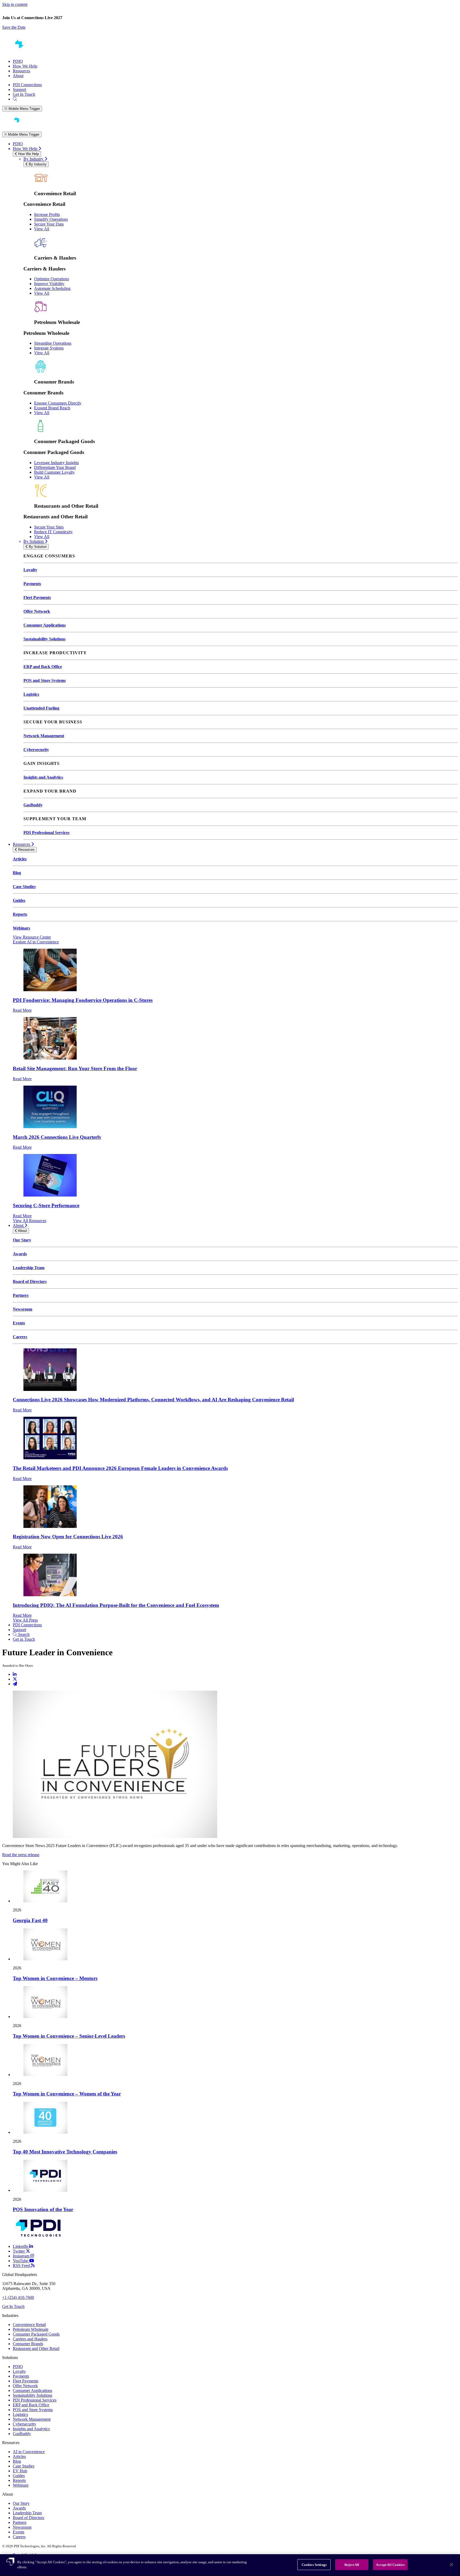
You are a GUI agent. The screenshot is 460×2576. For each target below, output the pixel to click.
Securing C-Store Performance (46, 1205)
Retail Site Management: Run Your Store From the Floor (75, 1068)
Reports (20, 914)
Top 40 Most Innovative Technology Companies (65, 2152)
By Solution (34, 541)
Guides (19, 900)
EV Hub (20, 2471)
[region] (230, 2565)
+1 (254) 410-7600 (18, 2297)
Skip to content (15, 4)
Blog (17, 873)
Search (23, 1634)
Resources (21, 71)
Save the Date (14, 27)
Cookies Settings (314, 2565)
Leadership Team (29, 1268)
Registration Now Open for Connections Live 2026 (68, 1537)
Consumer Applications (45, 625)
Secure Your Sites (49, 527)
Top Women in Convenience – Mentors (55, 1978)
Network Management (44, 736)
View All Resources (30, 1221)
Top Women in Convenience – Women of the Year (67, 2094)
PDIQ (18, 61)
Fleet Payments (37, 597)
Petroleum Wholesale (31, 2329)
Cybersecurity (36, 750)
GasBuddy (33, 805)
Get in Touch (24, 1639)
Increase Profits (47, 214)
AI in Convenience (29, 2452)
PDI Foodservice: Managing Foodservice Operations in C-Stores (83, 1000)
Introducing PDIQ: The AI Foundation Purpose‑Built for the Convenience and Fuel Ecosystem (116, 1605)
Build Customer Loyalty (54, 472)
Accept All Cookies (390, 2565)
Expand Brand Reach (52, 408)
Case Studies (24, 887)
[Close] (451, 2565)
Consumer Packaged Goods (36, 2334)
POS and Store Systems (45, 680)
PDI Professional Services (46, 833)
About (18, 76)
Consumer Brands (28, 2344)
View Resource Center (32, 937)
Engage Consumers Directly (58, 403)
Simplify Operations (51, 219)
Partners (21, 1295)
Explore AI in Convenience (36, 942)
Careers (20, 1337)
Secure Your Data (49, 224)
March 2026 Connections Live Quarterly (57, 1137)
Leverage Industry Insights (56, 463)
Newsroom (22, 1309)
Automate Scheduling (52, 288)
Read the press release (21, 1855)
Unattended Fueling (41, 708)
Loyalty (30, 570)
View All (42, 229)
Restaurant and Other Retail (36, 2348)
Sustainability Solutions (44, 639)
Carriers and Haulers (30, 2339)
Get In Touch (24, 94)
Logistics (31, 694)
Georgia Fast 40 (30, 1920)
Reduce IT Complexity (53, 532)
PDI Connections (27, 85)
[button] (230, 27)
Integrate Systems (49, 348)
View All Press (25, 1620)
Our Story (22, 1240)
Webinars (21, 928)
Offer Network (37, 611)
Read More (22, 1010)
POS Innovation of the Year (43, 2209)
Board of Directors (30, 1281)
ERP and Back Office (43, 667)
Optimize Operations (52, 279)
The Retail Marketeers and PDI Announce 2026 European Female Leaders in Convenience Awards (120, 1468)
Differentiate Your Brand (55, 467)
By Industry (34, 159)
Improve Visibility (49, 284)
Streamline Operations (53, 343)
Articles (20, 859)
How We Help (25, 66)
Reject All (352, 2565)
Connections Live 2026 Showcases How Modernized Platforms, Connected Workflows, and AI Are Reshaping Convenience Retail (153, 1400)
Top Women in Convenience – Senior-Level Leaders (69, 2036)
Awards (20, 1254)
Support (19, 89)
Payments (32, 584)
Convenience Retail (29, 2325)
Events (19, 1323)
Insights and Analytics (43, 777)
